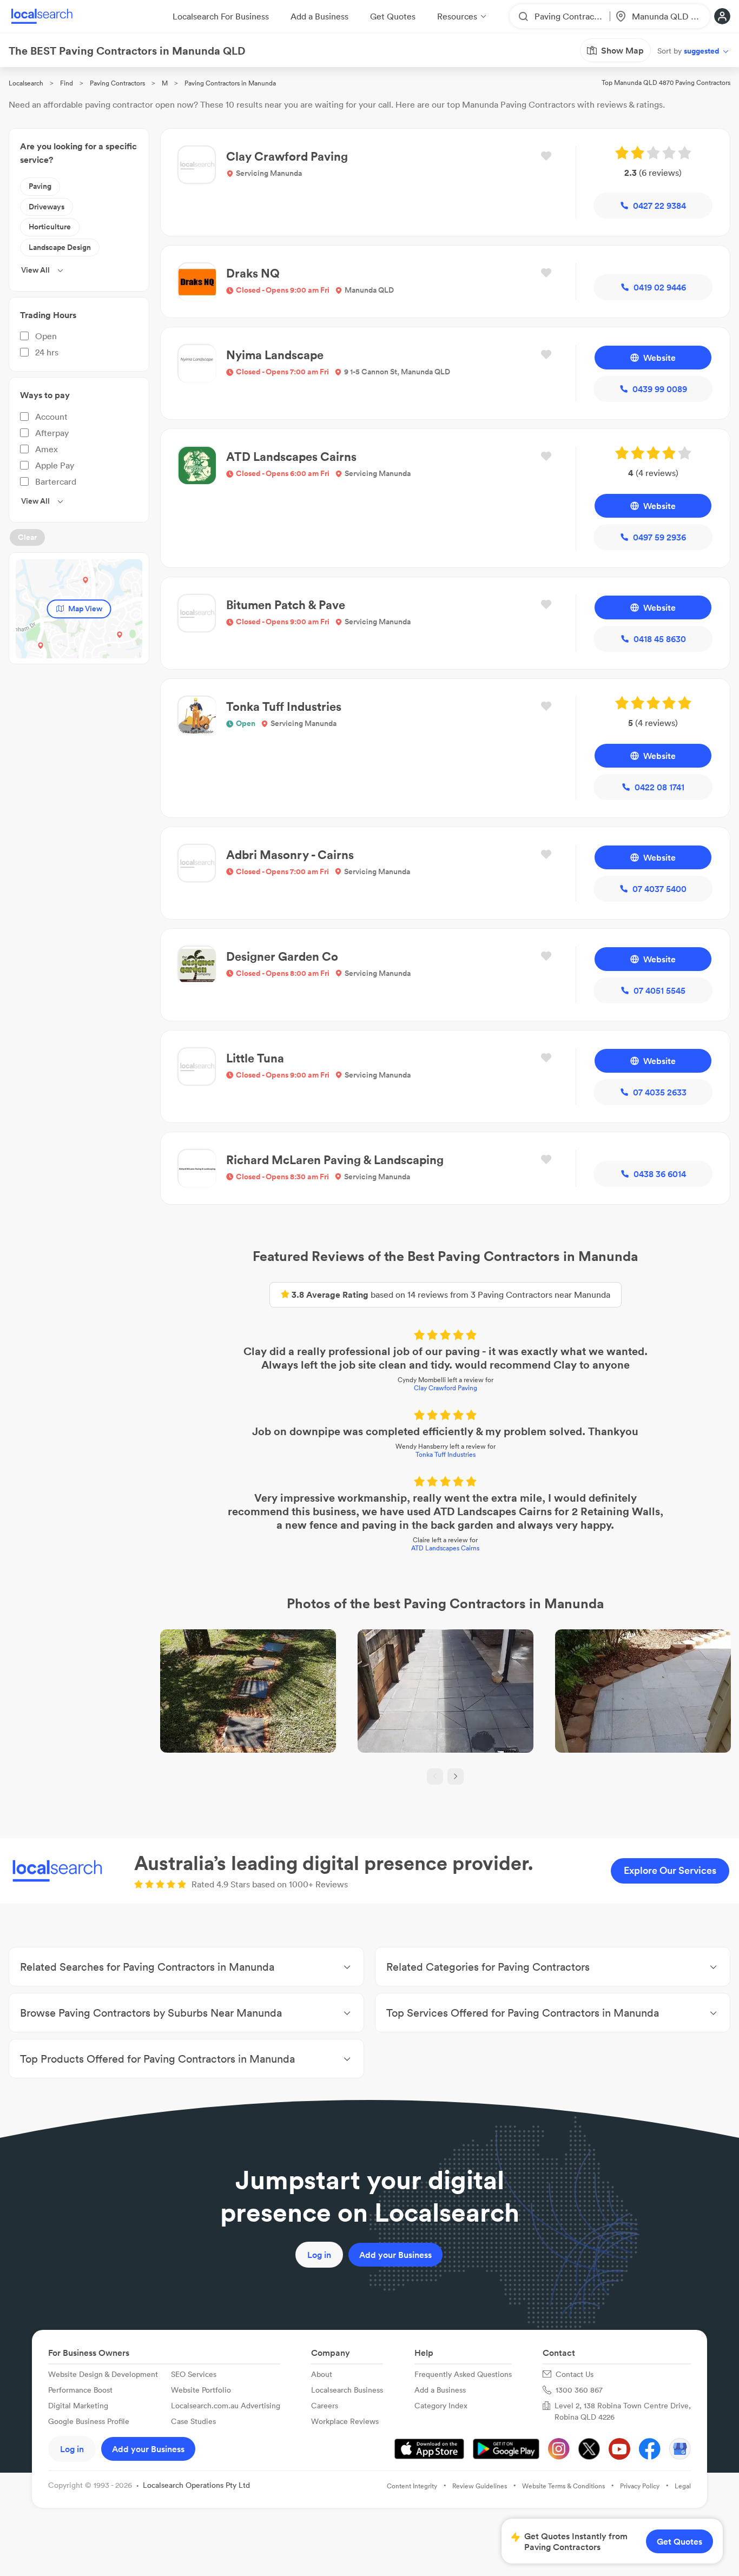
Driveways (47, 207)
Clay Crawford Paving (446, 1388)
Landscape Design (60, 247)
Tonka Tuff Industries (446, 1454)
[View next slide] (456, 1776)
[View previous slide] (435, 1776)
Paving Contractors (117, 83)
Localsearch (26, 83)
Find (67, 83)
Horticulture (50, 227)
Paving (40, 186)
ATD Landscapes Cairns (445, 1548)
